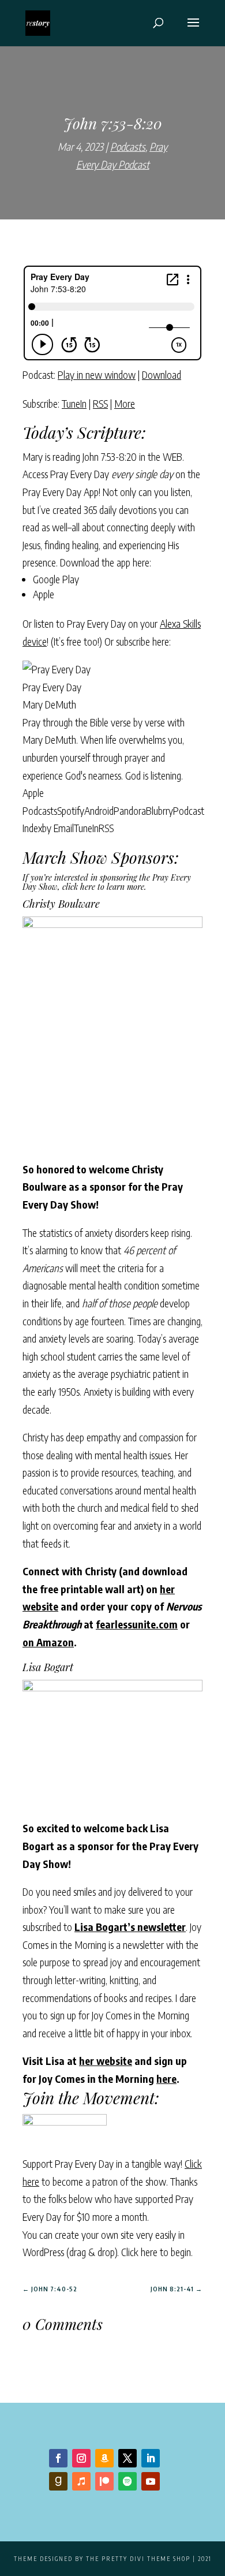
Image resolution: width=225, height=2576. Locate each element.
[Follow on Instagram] (81, 2458)
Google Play (56, 579)
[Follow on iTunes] (81, 2481)
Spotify (71, 810)
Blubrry (160, 810)
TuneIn (74, 403)
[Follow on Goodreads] (58, 2481)
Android (99, 810)
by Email (58, 828)
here (166, 2079)
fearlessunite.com (137, 1624)
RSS (100, 403)
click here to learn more (103, 887)
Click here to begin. (157, 2252)
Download (162, 374)
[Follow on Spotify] (127, 2481)
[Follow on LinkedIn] (151, 2458)
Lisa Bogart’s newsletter (130, 1927)
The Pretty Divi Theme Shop (138, 2559)
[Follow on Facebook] (58, 2458)
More (125, 403)
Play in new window (97, 374)
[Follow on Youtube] (151, 2481)
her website (106, 2061)
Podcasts (128, 146)
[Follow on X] (127, 2458)
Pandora (130, 810)
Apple (44, 594)
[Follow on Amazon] (104, 2458)
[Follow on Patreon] (104, 2481)
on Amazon (48, 1642)
